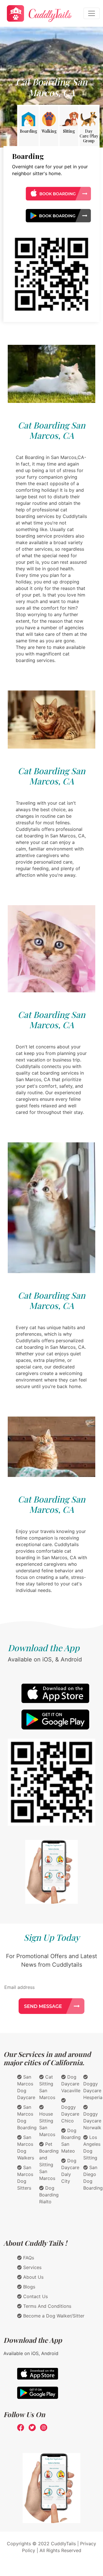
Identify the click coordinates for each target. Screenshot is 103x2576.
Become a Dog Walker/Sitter (53, 2316)
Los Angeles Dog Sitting (92, 2147)
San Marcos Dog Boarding (27, 2117)
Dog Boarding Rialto (49, 2195)
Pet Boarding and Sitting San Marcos (49, 2161)
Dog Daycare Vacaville (71, 2084)
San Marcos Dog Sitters (25, 2178)
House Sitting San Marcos (47, 2124)
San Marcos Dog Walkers (26, 2147)
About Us (33, 2277)
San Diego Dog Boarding (93, 2178)
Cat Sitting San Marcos (47, 2087)
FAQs (28, 2258)
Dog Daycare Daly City (70, 2171)
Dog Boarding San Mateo (71, 2141)
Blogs (28, 2287)
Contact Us (35, 2296)
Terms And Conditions (46, 2306)
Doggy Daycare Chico (70, 2114)
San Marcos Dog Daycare (26, 2087)
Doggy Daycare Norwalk (92, 2121)
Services (32, 2267)
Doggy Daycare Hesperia (93, 2091)
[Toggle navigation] (92, 13)
